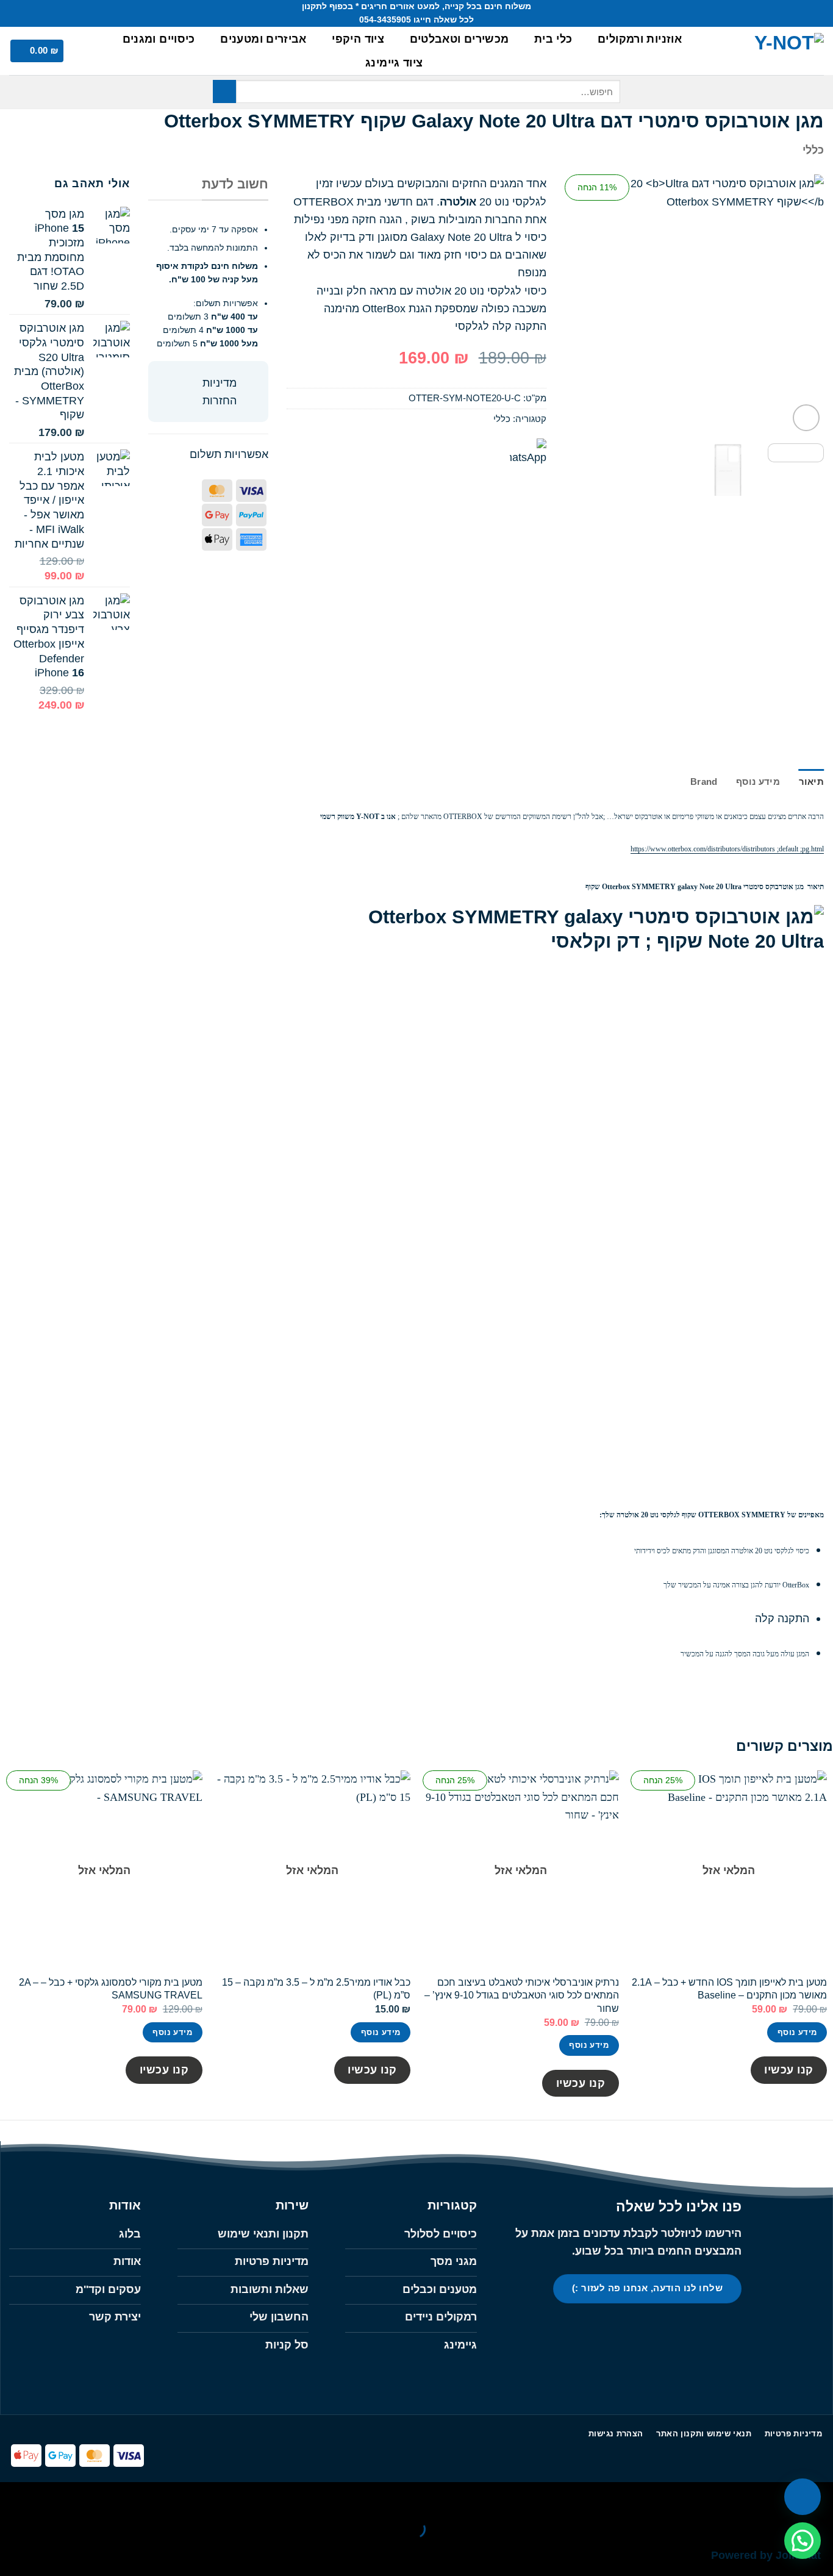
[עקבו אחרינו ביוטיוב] (16, 13)
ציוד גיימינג (394, 63)
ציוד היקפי (358, 39)
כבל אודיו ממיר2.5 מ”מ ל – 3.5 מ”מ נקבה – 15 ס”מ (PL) (316, 1988)
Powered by (766, 2555)
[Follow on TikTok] (702, 2328)
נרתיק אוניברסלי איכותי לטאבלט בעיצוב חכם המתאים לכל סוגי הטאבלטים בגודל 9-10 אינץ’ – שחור (522, 1995)
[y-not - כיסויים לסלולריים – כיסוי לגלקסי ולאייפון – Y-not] (768, 51)
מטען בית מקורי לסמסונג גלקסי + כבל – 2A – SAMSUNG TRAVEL (111, 1988)
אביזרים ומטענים (263, 39)
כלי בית (553, 39)
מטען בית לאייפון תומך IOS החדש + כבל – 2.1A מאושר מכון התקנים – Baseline (729, 1988)
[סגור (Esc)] (696, 2495)
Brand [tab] (704, 782)
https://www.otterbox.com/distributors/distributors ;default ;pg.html (727, 849)
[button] (87, 51)
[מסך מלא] (778, 2495)
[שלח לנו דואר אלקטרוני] (29, 13)
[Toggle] (250, 384)
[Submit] (224, 91)
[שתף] (737, 2495)
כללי (813, 150)
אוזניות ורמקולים (640, 39)
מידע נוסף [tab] (758, 782)
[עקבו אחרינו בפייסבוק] (56, 13)
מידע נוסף (797, 2032)
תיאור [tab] (811, 782)
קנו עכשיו (789, 2070)
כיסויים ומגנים (159, 39)
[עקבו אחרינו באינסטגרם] (43, 13)
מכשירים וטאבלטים (459, 39)
